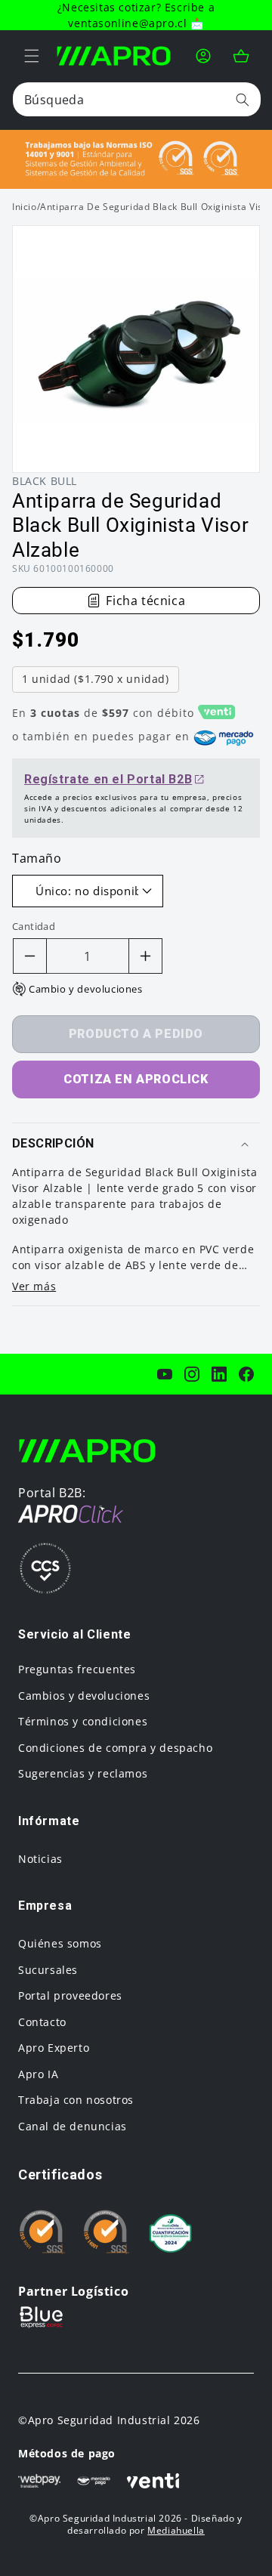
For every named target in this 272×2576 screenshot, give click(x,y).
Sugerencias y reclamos (83, 1773)
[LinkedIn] (219, 1374)
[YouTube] (165, 1374)
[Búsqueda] (243, 99)
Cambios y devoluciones (84, 1696)
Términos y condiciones (83, 1721)
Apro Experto (54, 2048)
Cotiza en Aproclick (136, 1079)
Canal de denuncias (73, 2126)
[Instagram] (192, 1374)
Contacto (42, 2022)
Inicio (25, 207)
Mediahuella (176, 2530)
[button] (32, 56)
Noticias (40, 1859)
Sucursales (48, 1970)
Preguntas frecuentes (77, 1669)
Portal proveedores (70, 1995)
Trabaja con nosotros (76, 2100)
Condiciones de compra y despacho (115, 1748)
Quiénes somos (60, 1943)
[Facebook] (246, 1374)
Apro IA (38, 2074)
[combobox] (137, 99)
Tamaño (37, 858)
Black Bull (45, 481)
